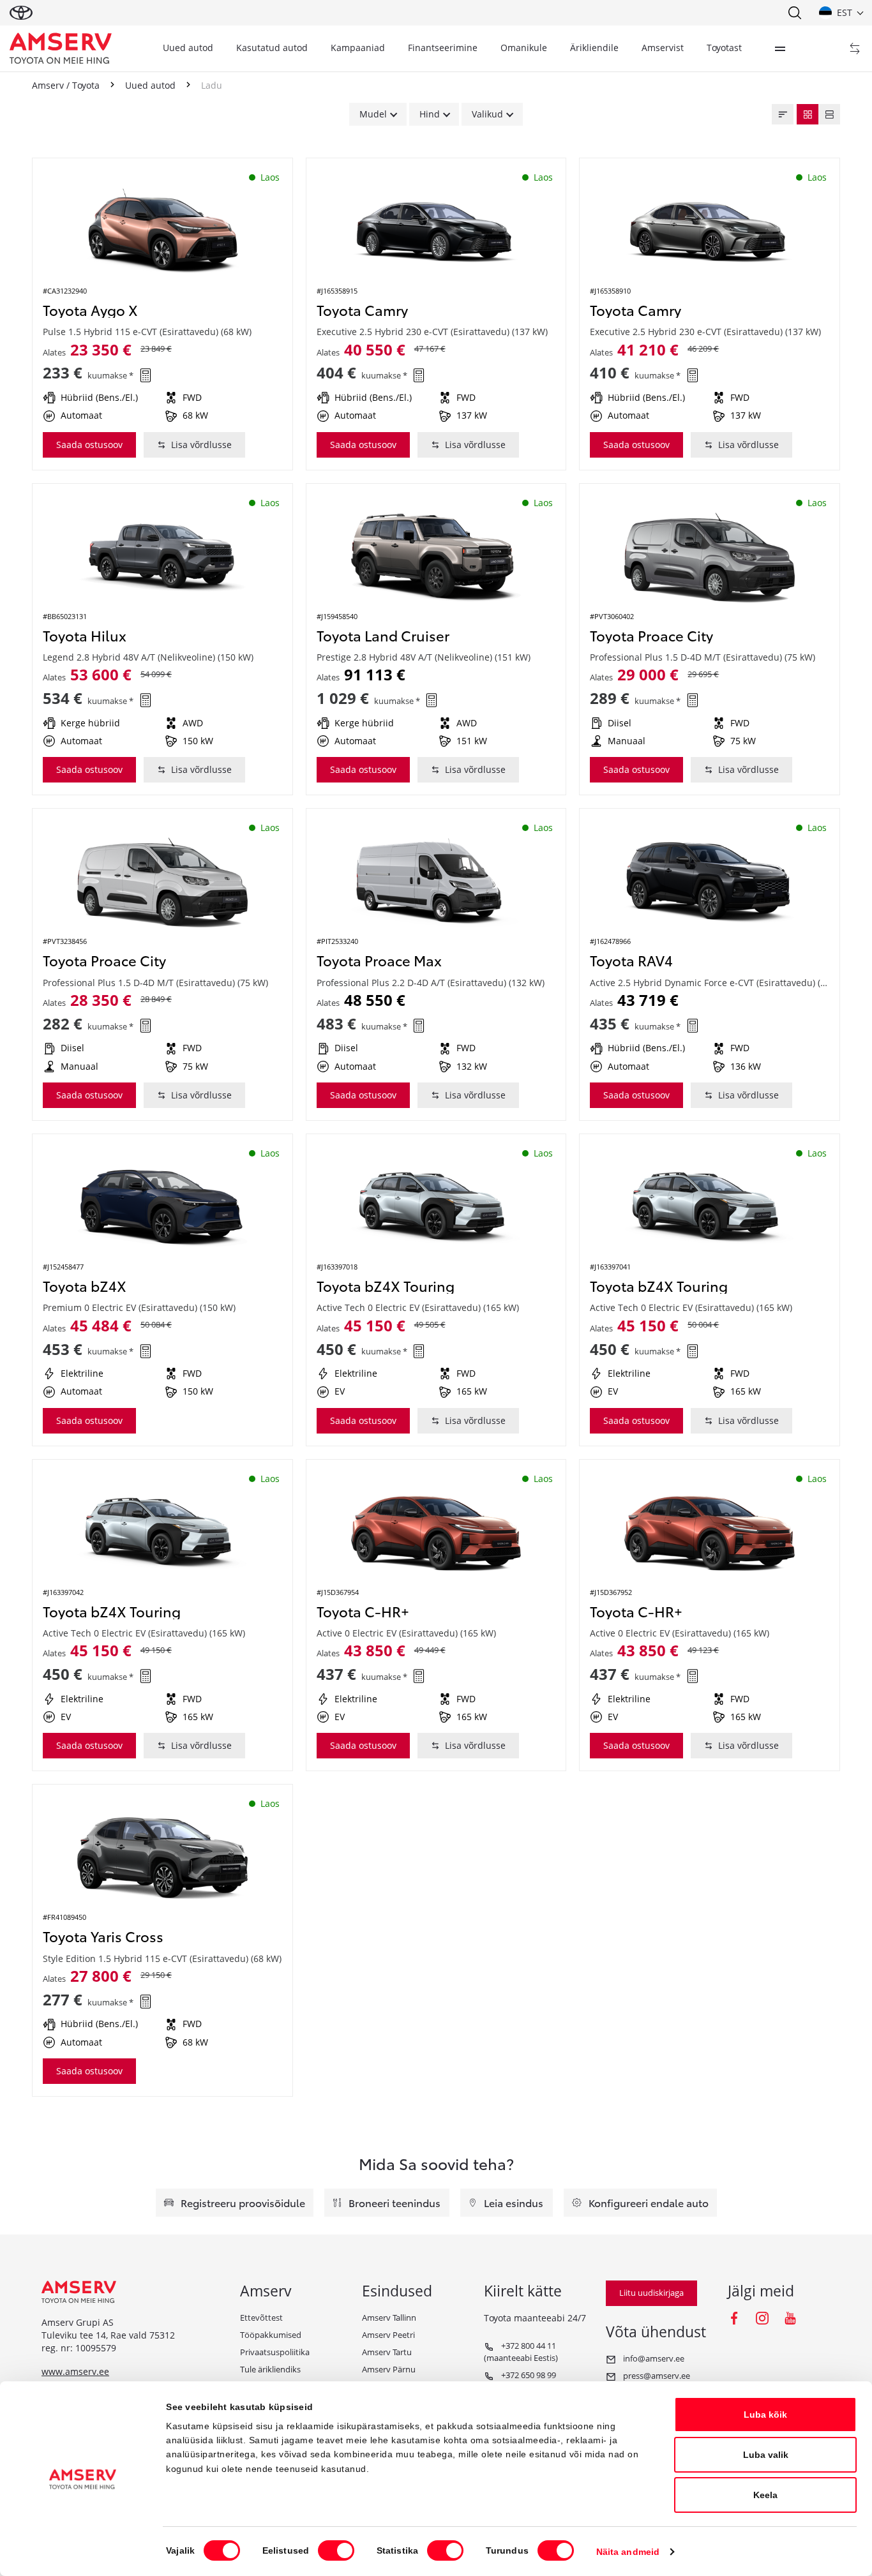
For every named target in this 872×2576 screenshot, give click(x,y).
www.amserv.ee (75, 2371)
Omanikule (524, 48)
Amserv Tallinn (389, 2318)
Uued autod (188, 48)
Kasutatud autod (272, 48)
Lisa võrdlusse (201, 445)
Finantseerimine (443, 48)
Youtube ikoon (790, 2318)
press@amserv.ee (656, 2376)
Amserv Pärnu (389, 2369)
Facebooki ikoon (734, 2318)
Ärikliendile (594, 48)
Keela (765, 2495)
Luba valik (766, 2455)
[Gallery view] (808, 114)
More (780, 49)
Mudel (373, 114)
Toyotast (724, 48)
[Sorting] (783, 114)
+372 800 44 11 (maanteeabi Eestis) (521, 2352)
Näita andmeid (628, 2552)
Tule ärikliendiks (270, 2369)
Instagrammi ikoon (762, 2318)
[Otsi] (794, 13)
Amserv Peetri (388, 2335)
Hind (430, 114)
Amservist (663, 48)
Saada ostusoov (89, 445)
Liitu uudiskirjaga (651, 2293)
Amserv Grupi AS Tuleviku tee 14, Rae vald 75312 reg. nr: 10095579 (108, 2335)
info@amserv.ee (653, 2358)
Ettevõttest (261, 2318)
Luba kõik (765, 2415)
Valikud (487, 114)
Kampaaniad (358, 48)
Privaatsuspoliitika (275, 2352)
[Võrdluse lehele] (855, 49)
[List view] (829, 114)
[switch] (336, 2550)
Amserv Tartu (387, 2352)
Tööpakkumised (271, 2335)
